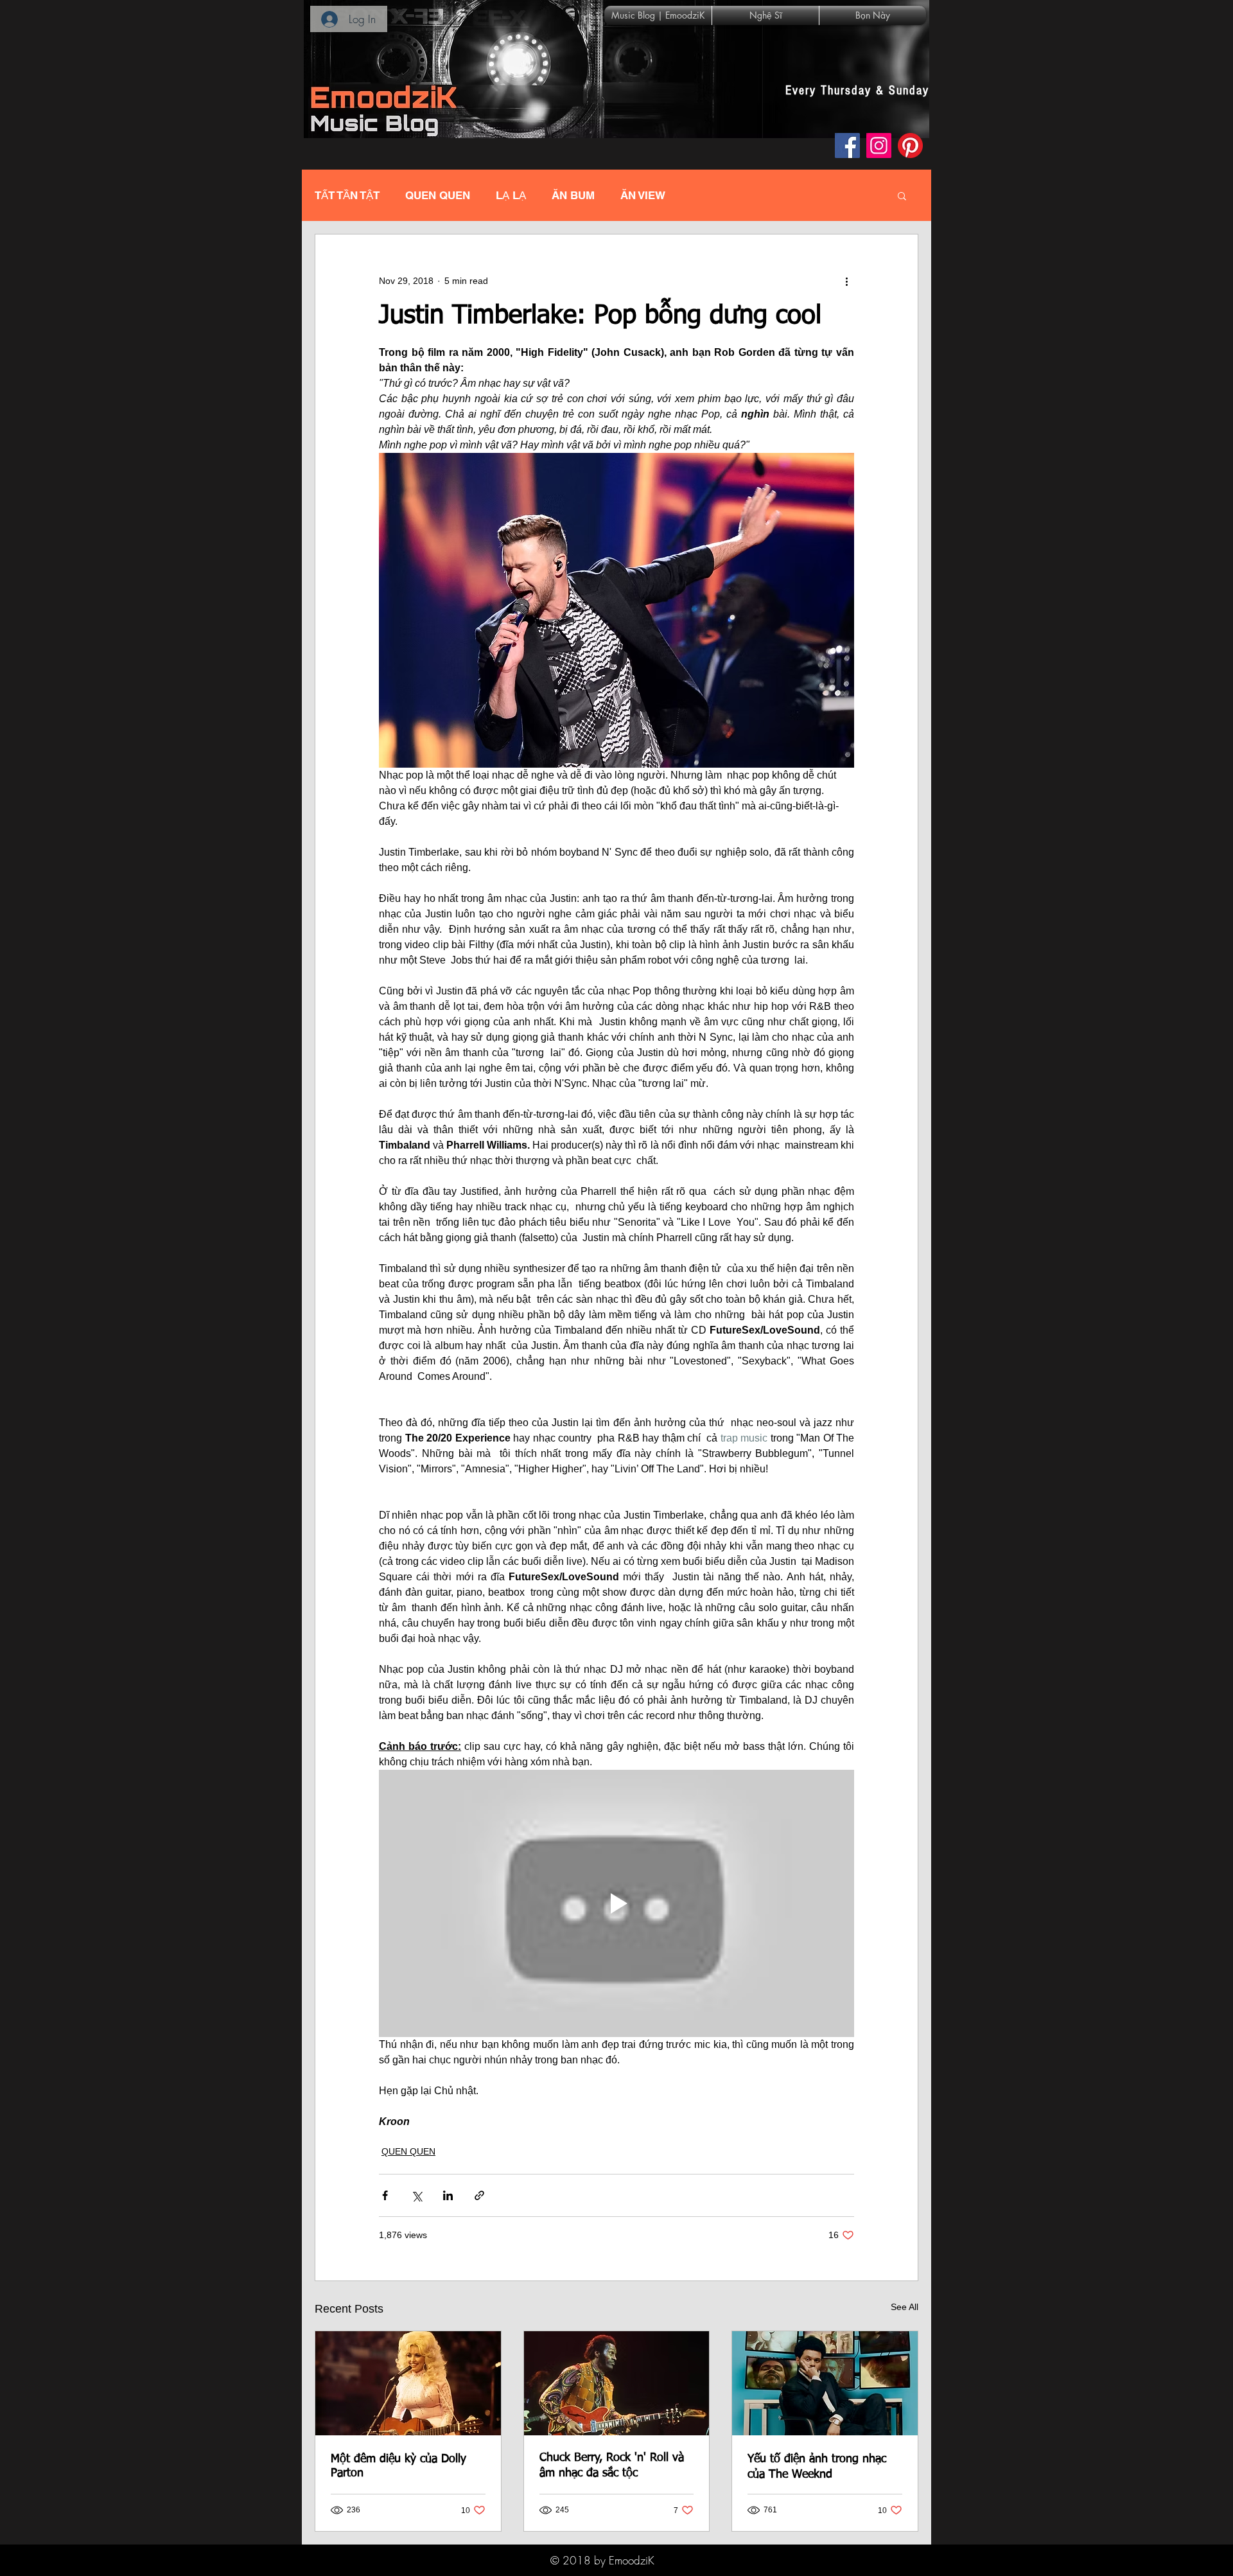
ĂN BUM (573, 195)
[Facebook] (847, 146)
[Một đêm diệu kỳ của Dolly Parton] (408, 2383)
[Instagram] (879, 146)
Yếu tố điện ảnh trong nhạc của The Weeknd (817, 2467)
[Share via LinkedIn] (448, 2195)
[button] (902, 195)
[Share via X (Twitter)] (416, 2195)
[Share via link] (479, 2195)
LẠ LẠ (511, 195)
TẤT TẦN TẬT (347, 195)
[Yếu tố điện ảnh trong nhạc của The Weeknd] (825, 2383)
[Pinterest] (910, 146)
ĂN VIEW (643, 195)
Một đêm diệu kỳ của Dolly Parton (398, 2466)
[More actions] (846, 281)
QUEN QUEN (438, 195)
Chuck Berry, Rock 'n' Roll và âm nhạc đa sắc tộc (612, 2466)
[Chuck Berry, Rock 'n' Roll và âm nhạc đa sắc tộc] (617, 2383)
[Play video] (616, 1903)
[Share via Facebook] (385, 2195)
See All (905, 2307)
